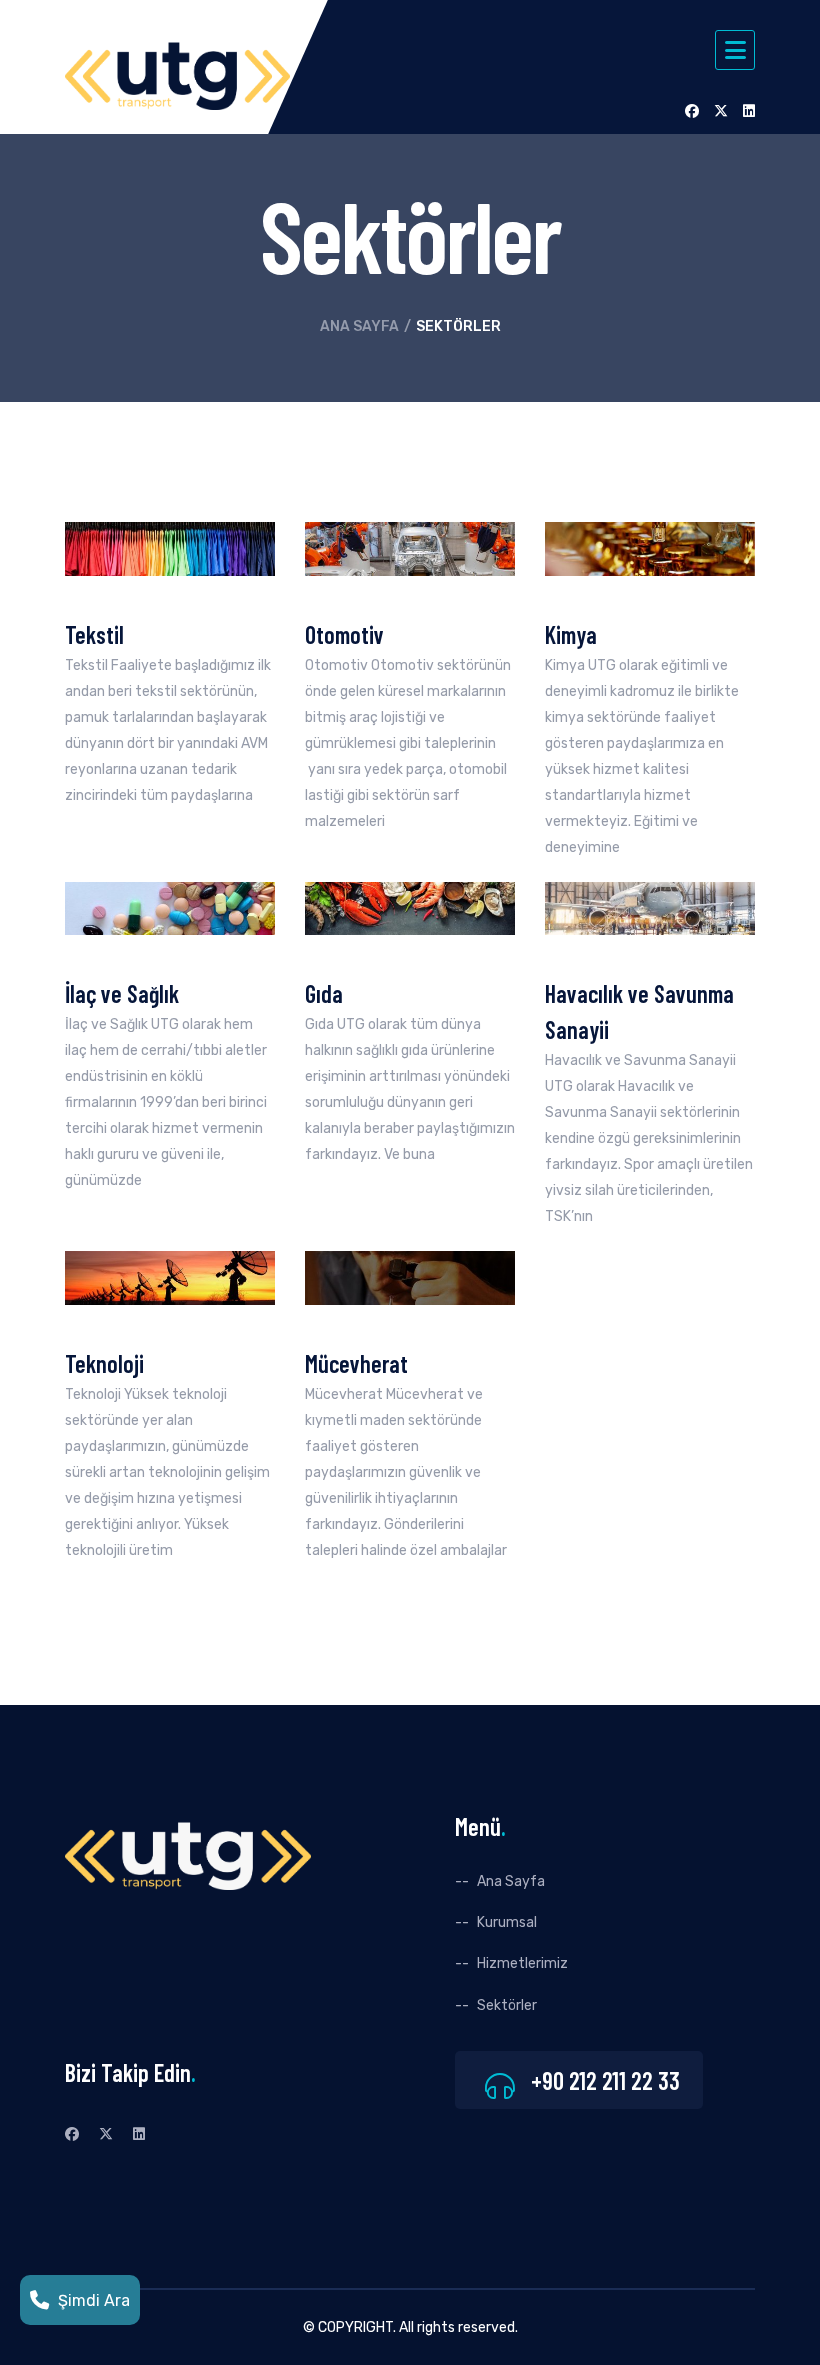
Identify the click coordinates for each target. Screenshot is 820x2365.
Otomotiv (344, 634)
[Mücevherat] (410, 1277)
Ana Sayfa (359, 326)
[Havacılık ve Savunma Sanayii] (650, 907)
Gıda (324, 993)
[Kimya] (650, 548)
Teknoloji (104, 1363)
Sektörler (507, 2005)
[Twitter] (721, 111)
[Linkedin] (749, 111)
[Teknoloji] (170, 1277)
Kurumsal (507, 1922)
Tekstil (94, 634)
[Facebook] (692, 111)
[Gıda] (410, 907)
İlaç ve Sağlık (122, 993)
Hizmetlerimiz (522, 1963)
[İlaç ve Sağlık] (170, 907)
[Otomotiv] (410, 548)
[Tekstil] (170, 548)
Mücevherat (356, 1363)
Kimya (571, 634)
